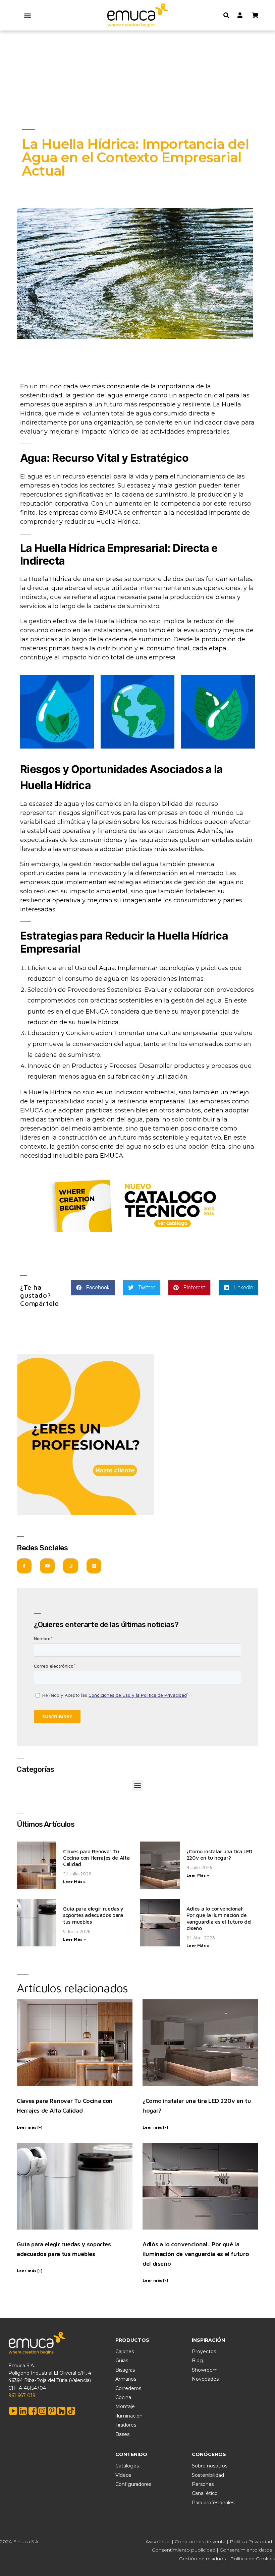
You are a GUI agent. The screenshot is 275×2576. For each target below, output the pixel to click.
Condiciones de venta (200, 2541)
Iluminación (129, 2416)
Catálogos (127, 2466)
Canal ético (205, 2493)
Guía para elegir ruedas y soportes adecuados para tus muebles (93, 1915)
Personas (203, 2484)
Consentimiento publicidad (184, 2550)
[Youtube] (47, 1566)
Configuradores (133, 2484)
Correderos (128, 2388)
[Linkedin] (94, 1566)
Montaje (125, 2406)
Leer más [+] (30, 2127)
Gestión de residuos (202, 2559)
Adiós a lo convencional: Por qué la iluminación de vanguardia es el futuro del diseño (219, 1918)
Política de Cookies (253, 2559)
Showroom (205, 2370)
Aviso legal (158, 2541)
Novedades (205, 2379)
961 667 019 (22, 2395)
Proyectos (204, 2352)
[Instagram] (70, 1566)
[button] (28, 15)
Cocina (123, 2397)
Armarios (126, 2379)
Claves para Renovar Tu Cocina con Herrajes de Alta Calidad (96, 1858)
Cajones (125, 2352)
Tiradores (126, 2425)
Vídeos (123, 2475)
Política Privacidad (251, 2541)
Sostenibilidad (208, 2475)
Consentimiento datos (246, 2550)
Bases (122, 2434)
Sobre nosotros (210, 2466)
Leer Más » (74, 1882)
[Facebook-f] (24, 1566)
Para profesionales (213, 2503)
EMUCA (111, 513)
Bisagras (125, 2370)
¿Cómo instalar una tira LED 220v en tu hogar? (219, 1854)
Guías (122, 2361)
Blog (197, 2361)
